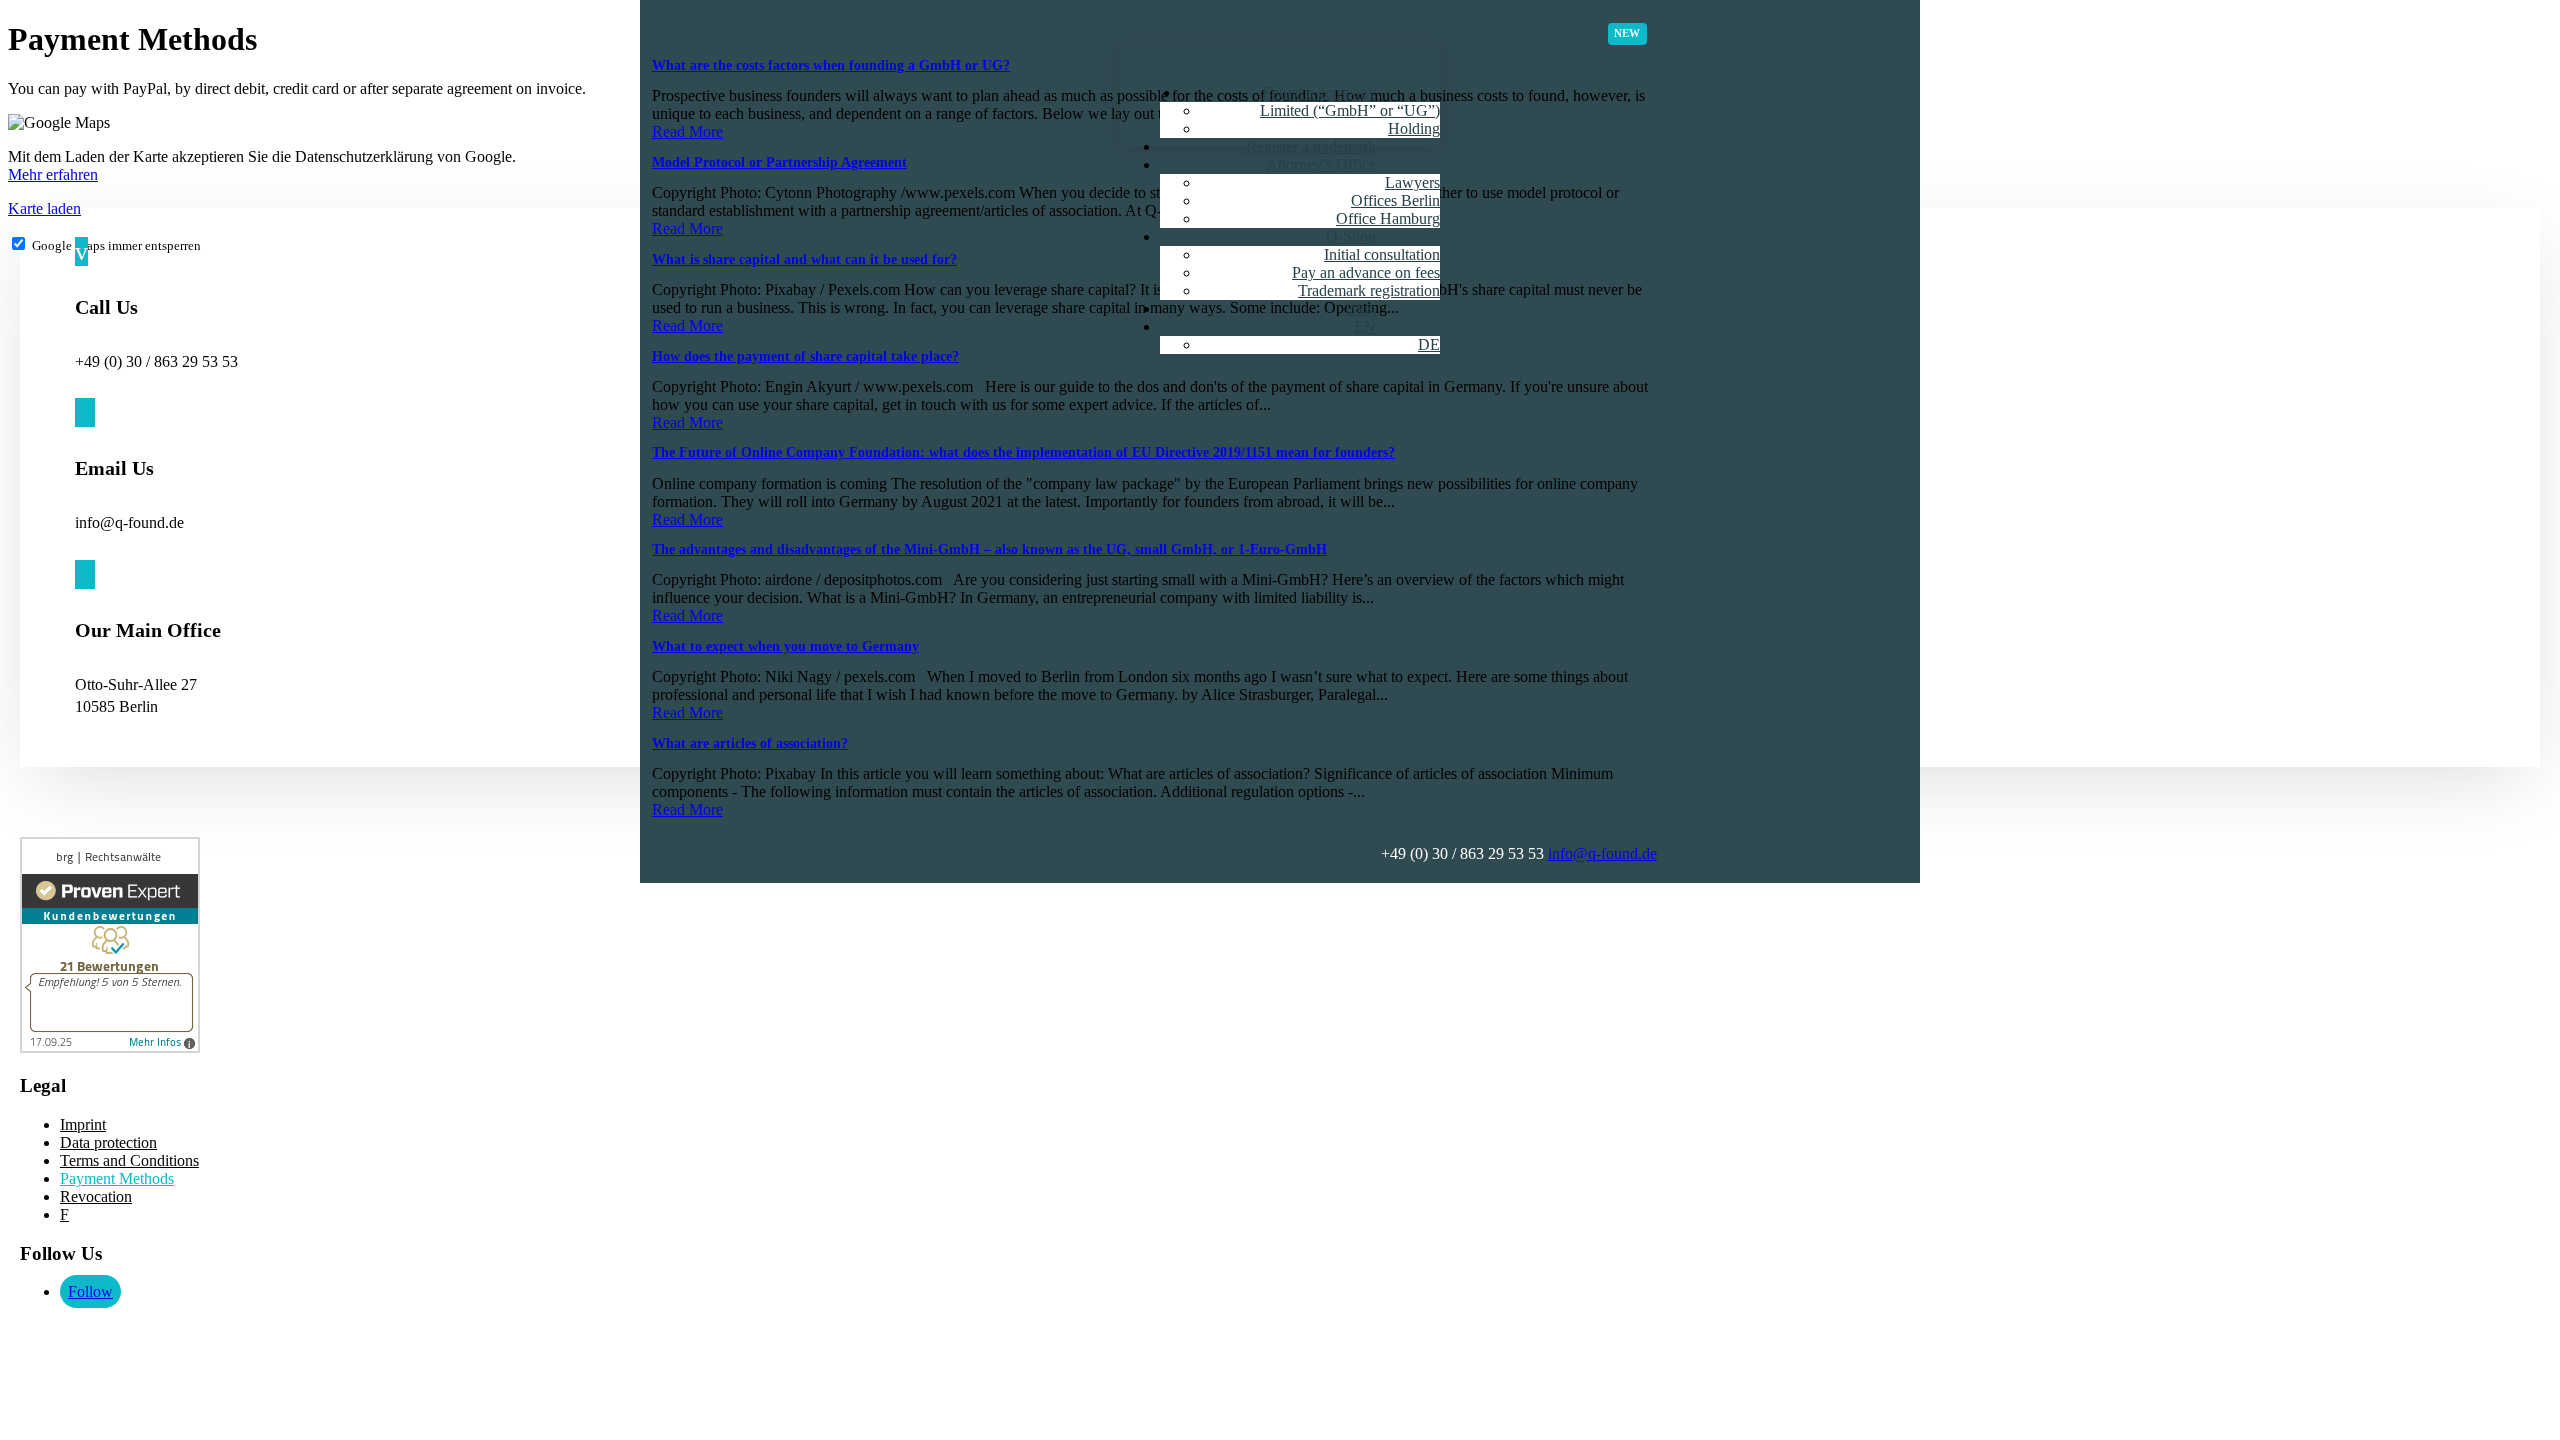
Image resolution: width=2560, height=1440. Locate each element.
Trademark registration (1369, 290)
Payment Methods (117, 1178)
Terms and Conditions (129, 1160)
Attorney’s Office (1321, 164)
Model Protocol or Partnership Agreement (779, 162)
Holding (1414, 128)
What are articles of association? (750, 743)
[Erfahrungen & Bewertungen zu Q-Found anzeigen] (110, 1047)
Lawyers (1412, 182)
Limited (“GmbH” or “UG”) (1350, 110)
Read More (687, 131)
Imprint (83, 1124)
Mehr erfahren (53, 174)
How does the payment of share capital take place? (805, 356)
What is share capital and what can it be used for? (804, 259)
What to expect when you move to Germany (785, 646)
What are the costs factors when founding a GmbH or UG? (831, 65)
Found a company (1319, 92)
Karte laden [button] (44, 208)
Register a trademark (1311, 146)
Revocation (96, 1196)
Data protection (108, 1142)
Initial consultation (1382, 254)
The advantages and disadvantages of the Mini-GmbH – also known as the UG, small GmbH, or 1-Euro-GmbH (989, 549)
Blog (1360, 308)
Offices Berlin (1395, 200)
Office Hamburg (1388, 218)
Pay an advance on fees (1366, 272)
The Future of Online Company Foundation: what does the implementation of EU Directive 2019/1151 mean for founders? (1023, 452)
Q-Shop (1351, 236)
